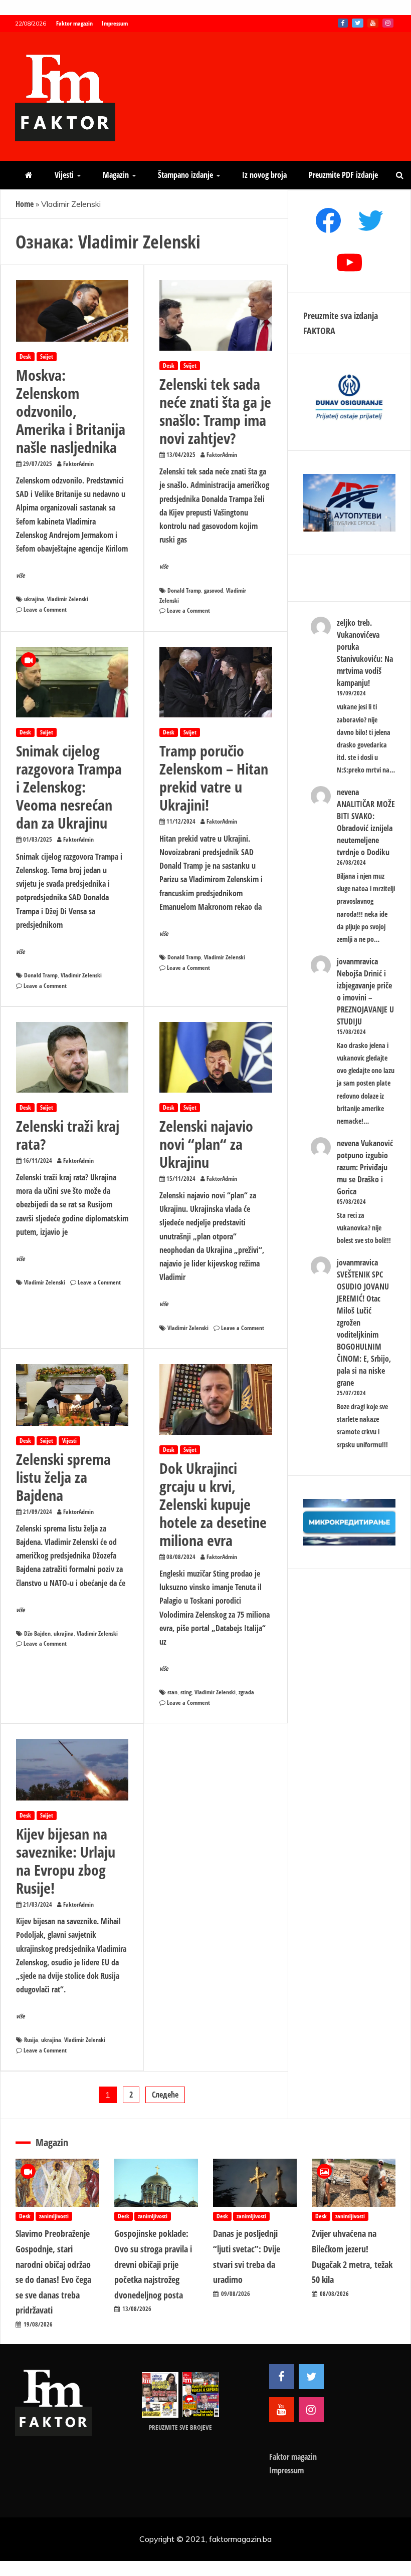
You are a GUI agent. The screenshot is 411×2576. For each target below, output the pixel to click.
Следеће (165, 2095)
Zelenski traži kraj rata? (68, 1135)
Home (25, 204)
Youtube (373, 23)
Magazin (116, 175)
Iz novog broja (264, 175)
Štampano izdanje (185, 175)
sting (186, 1692)
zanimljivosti (54, 2216)
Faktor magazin (74, 23)
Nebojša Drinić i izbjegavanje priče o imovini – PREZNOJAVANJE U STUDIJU (365, 997)
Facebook (343, 23)
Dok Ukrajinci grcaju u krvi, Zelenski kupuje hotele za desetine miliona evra (213, 1504)
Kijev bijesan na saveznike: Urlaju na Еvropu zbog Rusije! (66, 1861)
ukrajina (34, 599)
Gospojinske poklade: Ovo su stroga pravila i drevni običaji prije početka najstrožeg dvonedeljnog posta (153, 2264)
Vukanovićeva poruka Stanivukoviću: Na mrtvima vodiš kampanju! (365, 659)
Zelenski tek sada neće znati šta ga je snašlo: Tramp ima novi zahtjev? (215, 411)
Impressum (115, 23)
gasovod (214, 590)
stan (172, 1692)
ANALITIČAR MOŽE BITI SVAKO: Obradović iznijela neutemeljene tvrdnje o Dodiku (366, 828)
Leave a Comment (45, 609)
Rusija (31, 2040)
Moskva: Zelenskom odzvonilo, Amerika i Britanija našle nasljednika (71, 411)
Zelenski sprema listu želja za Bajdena (63, 1477)
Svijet (47, 356)
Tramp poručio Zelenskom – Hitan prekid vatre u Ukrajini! (214, 778)
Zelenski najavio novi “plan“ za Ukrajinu (206, 1144)
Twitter (358, 23)
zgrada (246, 1692)
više (21, 575)
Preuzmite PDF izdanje (343, 175)
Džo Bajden (37, 1633)
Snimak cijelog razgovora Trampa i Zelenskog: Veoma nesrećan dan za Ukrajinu (69, 787)
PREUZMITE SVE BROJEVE (180, 2427)
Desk (25, 356)
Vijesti (64, 175)
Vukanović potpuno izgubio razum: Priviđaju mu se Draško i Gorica (365, 1167)
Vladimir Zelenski (68, 599)
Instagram (388, 23)
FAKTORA (319, 331)
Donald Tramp (184, 590)
